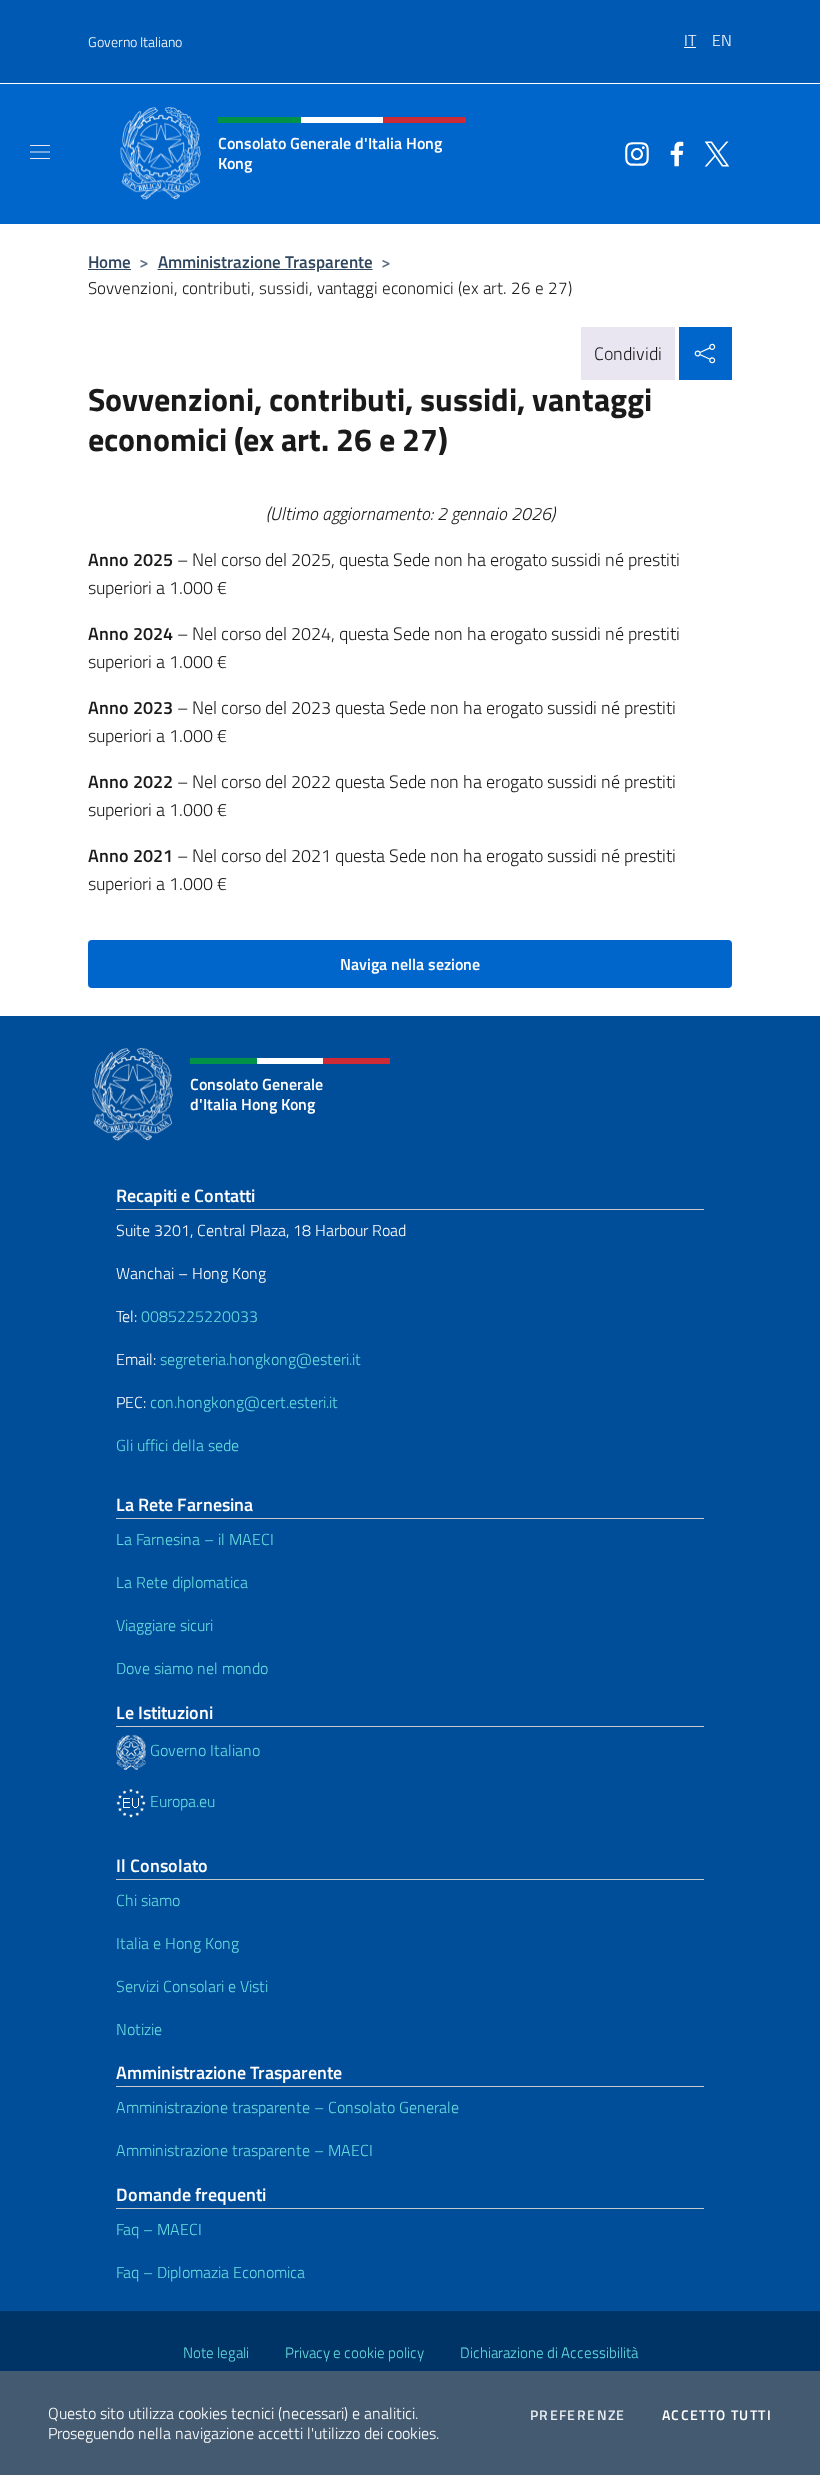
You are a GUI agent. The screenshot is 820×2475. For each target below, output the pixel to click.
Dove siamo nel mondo (192, 1668)
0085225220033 (199, 1316)
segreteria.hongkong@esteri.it (260, 1359)
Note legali (216, 2352)
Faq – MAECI (159, 2229)
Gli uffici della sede (177, 1445)
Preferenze (578, 2415)
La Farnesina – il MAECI (195, 1539)
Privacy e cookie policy (354, 2352)
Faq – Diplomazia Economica (210, 2272)
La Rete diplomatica (182, 1582)
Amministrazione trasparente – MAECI (244, 2150)
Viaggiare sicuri (164, 1625)
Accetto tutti (717, 2415)
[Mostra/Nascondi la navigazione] (40, 152)
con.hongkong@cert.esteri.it (244, 1402)
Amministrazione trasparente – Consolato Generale (287, 2107)
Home (109, 261)
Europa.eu (180, 1801)
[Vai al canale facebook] (672, 152)
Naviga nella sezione (410, 964)
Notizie (139, 2029)
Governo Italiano (135, 41)
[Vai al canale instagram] (632, 152)
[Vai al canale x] (712, 152)
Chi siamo (148, 1900)
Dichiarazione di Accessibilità (549, 2352)
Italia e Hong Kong (177, 1943)
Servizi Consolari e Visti (192, 1986)
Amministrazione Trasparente (265, 261)
